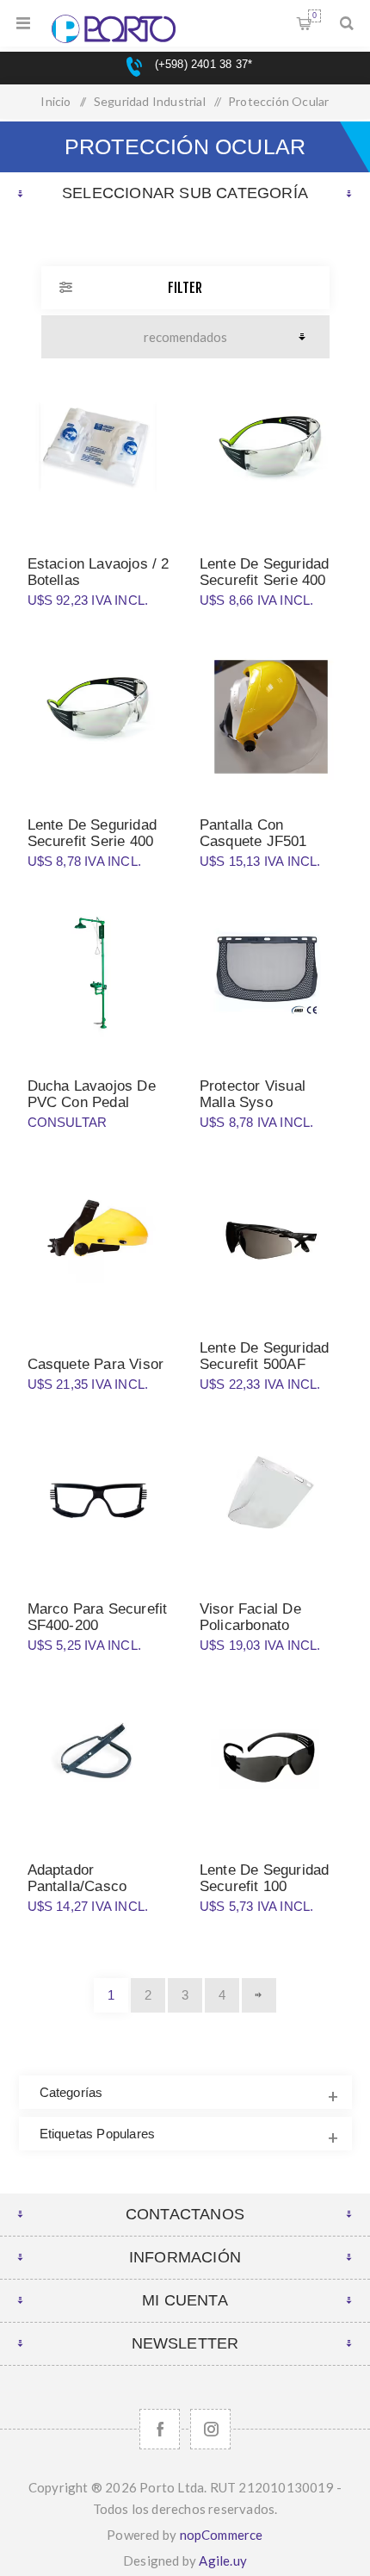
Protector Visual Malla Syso (253, 1094)
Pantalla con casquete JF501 (253, 833)
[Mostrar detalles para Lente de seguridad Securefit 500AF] (271, 1240)
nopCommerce (222, 2535)
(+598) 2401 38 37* (201, 64)
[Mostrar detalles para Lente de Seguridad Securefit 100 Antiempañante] (271, 1762)
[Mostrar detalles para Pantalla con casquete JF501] (271, 717)
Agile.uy (223, 2560)
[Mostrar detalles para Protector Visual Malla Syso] (271, 979)
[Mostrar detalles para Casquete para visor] (99, 1240)
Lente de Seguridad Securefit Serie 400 (265, 572)
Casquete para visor (96, 1364)
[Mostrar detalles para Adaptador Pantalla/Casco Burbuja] (99, 1762)
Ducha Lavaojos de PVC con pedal (92, 1094)
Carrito (314, 16)
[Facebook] (160, 2429)
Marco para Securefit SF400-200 (98, 1617)
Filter (185, 288)
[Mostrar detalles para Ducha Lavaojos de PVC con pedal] (99, 979)
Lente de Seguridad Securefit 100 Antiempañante (265, 1886)
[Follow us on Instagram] (210, 2429)
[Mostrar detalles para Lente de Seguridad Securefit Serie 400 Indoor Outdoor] (99, 717)
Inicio (55, 101)
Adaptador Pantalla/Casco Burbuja (77, 1886)
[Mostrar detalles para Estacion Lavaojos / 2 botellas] (99, 456)
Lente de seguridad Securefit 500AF (265, 1356)
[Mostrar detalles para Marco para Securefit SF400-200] (99, 1501)
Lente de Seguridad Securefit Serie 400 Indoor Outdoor (92, 841)
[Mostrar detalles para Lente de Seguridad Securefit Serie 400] (271, 456)
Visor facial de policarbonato (250, 1617)
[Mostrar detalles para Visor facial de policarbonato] (271, 1501)
